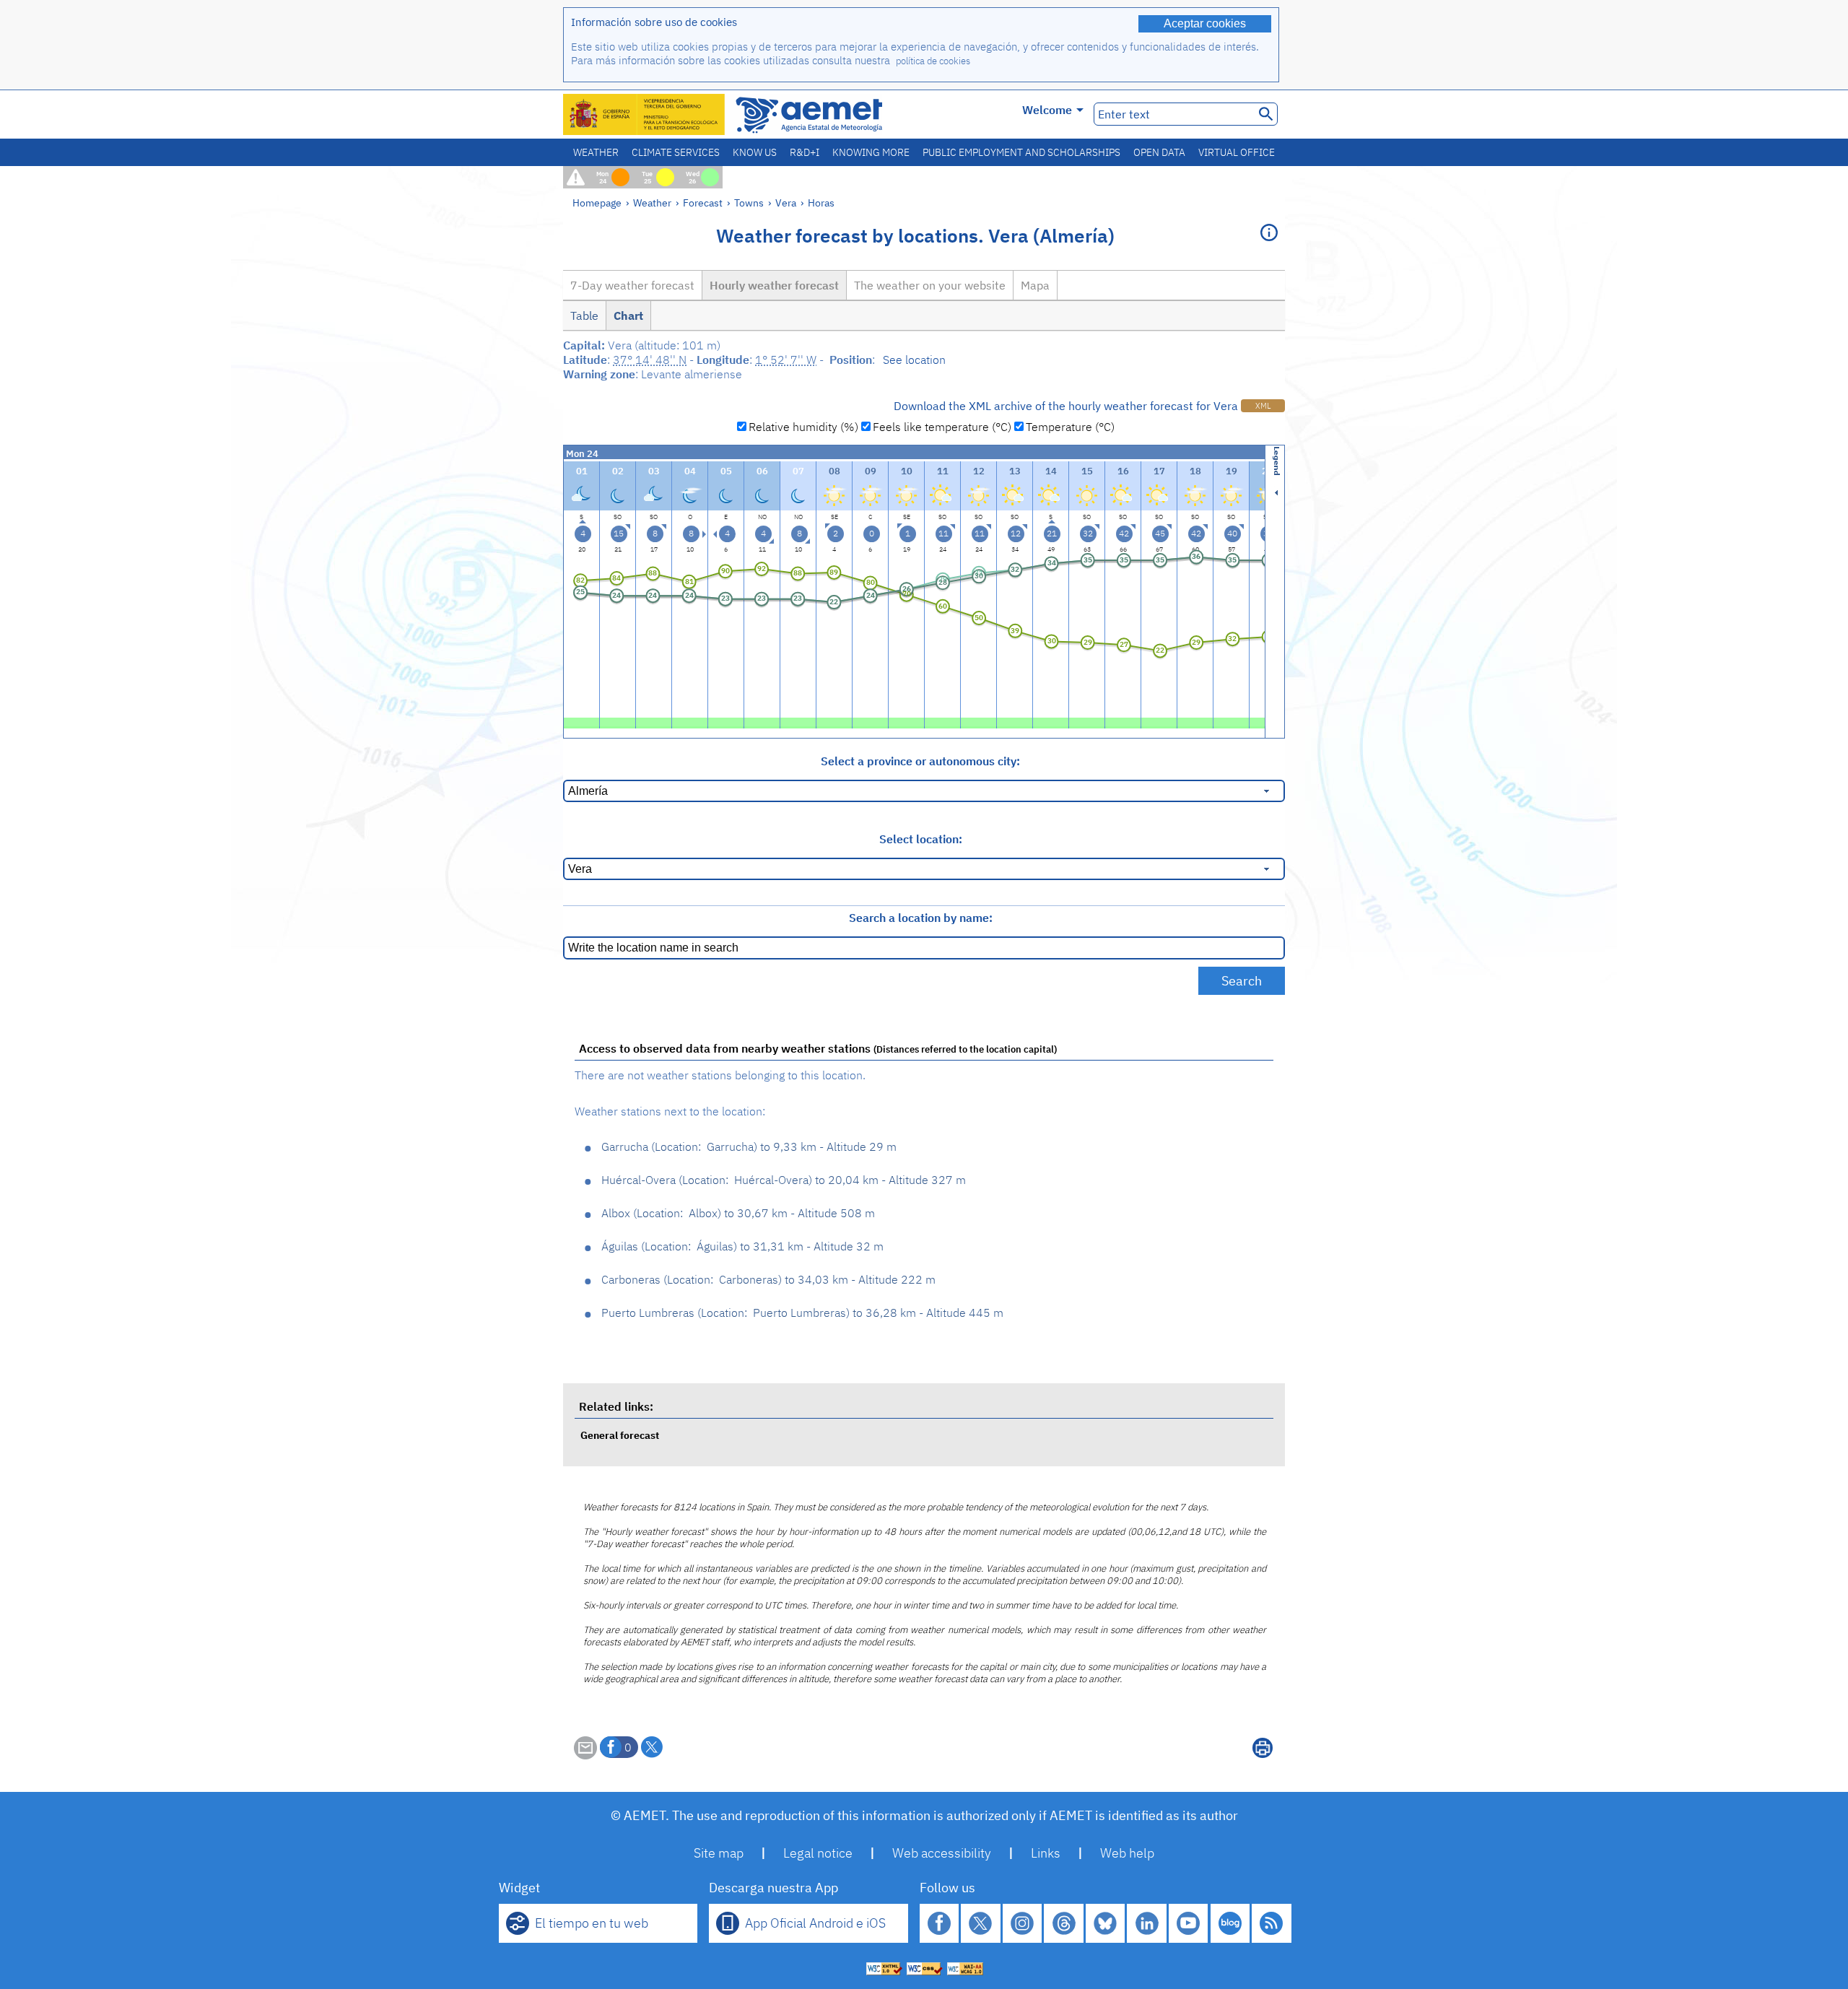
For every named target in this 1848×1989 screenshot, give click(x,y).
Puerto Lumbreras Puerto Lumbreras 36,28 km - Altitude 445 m (802, 1313)
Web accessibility (942, 1853)
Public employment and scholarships (1021, 152)
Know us (755, 152)
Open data (1159, 152)
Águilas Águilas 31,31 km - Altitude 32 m (742, 1246)
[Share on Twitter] (652, 1747)
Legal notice (818, 1853)
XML (1263, 406)
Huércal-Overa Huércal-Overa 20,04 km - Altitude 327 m (784, 1180)
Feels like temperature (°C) (942, 427)
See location (914, 360)
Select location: (921, 839)
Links (1046, 1853)
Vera (786, 203)
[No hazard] (581, 722)
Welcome (1047, 110)
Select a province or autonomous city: (920, 761)
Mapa (1035, 285)
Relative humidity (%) (803, 427)
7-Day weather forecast (632, 285)
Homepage (597, 203)
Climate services (676, 152)
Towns (749, 203)
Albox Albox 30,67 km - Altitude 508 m (738, 1213)
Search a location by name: (921, 918)
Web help (1127, 1853)
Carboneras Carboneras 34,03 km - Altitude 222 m (768, 1279)
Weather (596, 152)
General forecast (620, 1435)
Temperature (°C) (1070, 427)
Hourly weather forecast (774, 285)
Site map (719, 1853)
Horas (821, 203)
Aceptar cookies (1205, 23)
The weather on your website (930, 285)
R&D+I (805, 152)
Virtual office (1237, 152)
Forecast (703, 203)
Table (584, 315)
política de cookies (933, 61)
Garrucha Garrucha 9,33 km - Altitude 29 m (749, 1146)
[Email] (585, 1755)
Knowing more (871, 152)
